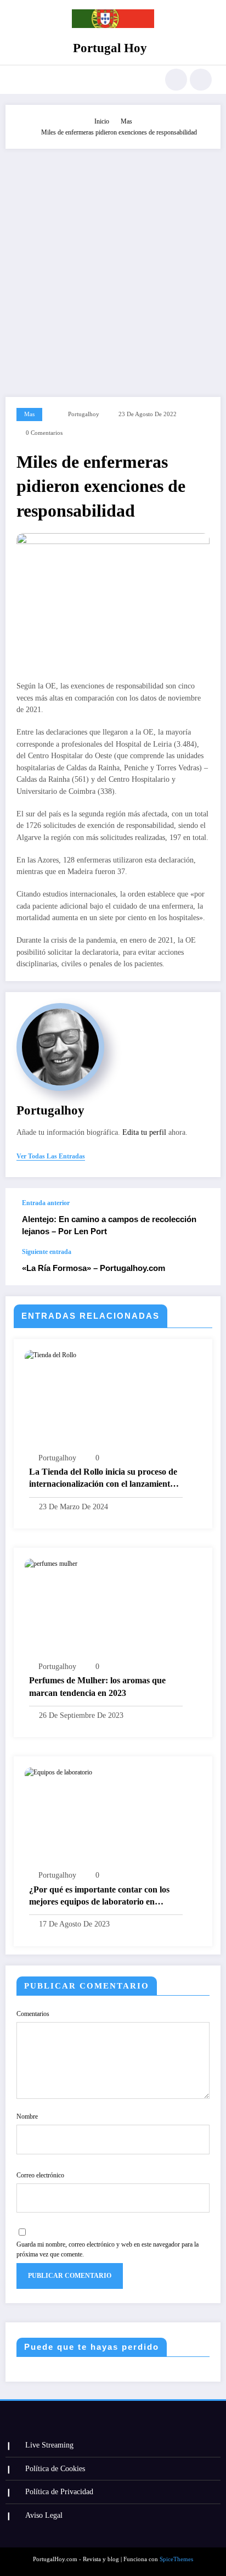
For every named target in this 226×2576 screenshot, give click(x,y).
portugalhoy (84, 414)
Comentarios (33, 2014)
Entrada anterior (46, 1203)
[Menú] (19, 80)
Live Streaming (49, 2445)
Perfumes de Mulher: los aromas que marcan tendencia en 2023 (97, 1686)
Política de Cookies (55, 2469)
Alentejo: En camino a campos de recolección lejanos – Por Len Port (109, 1225)
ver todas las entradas (51, 1156)
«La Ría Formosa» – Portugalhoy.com (94, 1268)
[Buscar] (176, 80)
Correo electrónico (40, 2175)
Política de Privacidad (59, 2492)
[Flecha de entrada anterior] (201, 1218)
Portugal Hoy (110, 48)
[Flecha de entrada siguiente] (201, 1267)
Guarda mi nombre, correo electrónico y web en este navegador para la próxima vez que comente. (108, 2249)
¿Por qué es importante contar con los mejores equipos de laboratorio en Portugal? (99, 1897)
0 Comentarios (44, 433)
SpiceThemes (176, 2559)
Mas (29, 414)
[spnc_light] (201, 80)
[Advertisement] (113, 267)
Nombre (27, 2116)
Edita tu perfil (144, 1132)
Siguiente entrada (47, 1252)
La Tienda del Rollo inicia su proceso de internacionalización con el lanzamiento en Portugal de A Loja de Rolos (103, 1479)
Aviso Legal (44, 2515)
